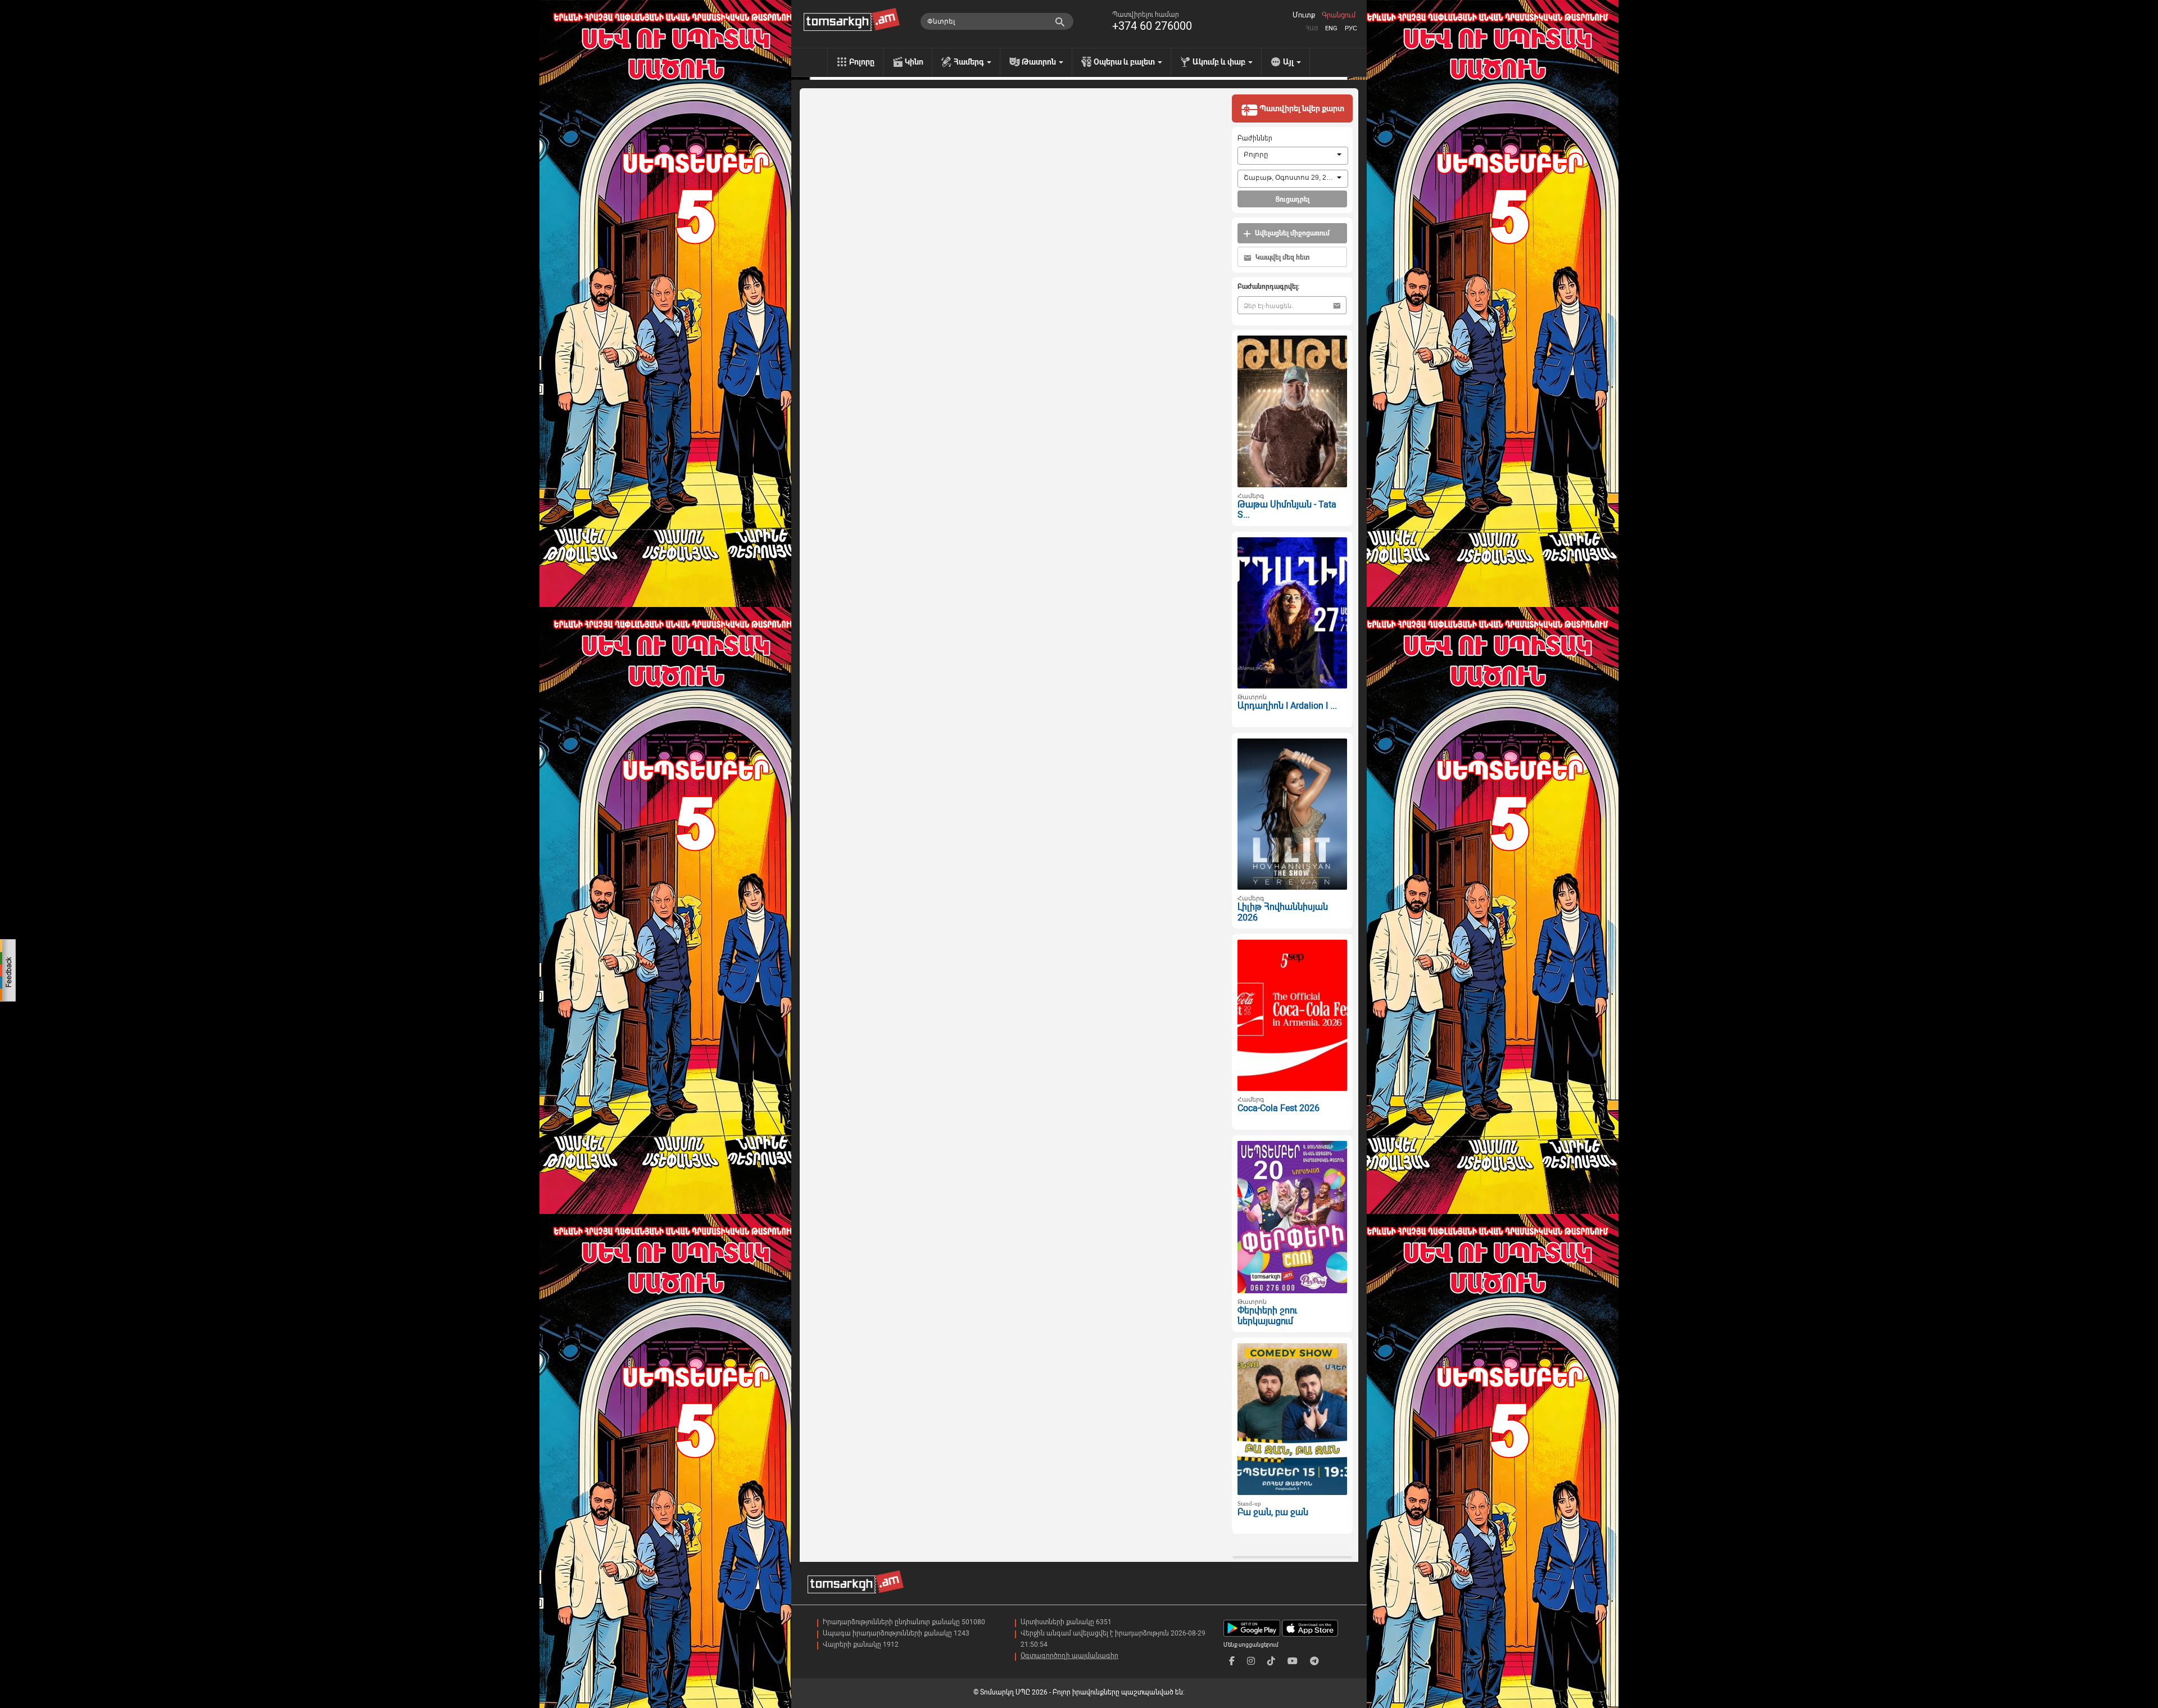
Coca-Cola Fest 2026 (1279, 1108)
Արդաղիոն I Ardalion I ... (1287, 706)
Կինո (914, 62)
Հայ (1312, 28)
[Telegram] (1314, 1661)
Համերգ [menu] (970, 62)
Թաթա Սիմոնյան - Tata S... (1287, 510)
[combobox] (1293, 156)
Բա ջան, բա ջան (1273, 1512)
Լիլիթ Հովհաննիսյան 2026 (1283, 912)
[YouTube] (1293, 1661)
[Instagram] (1251, 1661)
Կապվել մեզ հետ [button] (1282, 257)
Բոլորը (862, 62)
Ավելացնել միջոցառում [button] (1291, 233)
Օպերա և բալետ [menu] (1125, 62)
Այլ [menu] (1289, 62)
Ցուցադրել (1292, 200)
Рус (1351, 28)
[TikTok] (1271, 1661)
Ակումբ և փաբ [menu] (1220, 62)
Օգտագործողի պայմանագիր (1069, 1656)
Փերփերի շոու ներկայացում (1267, 1316)
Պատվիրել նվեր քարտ (1301, 108)
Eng (1331, 28)
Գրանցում (1339, 15)
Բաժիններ (1255, 138)
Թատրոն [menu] (1040, 62)
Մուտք (1304, 15)
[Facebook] (1232, 1661)
